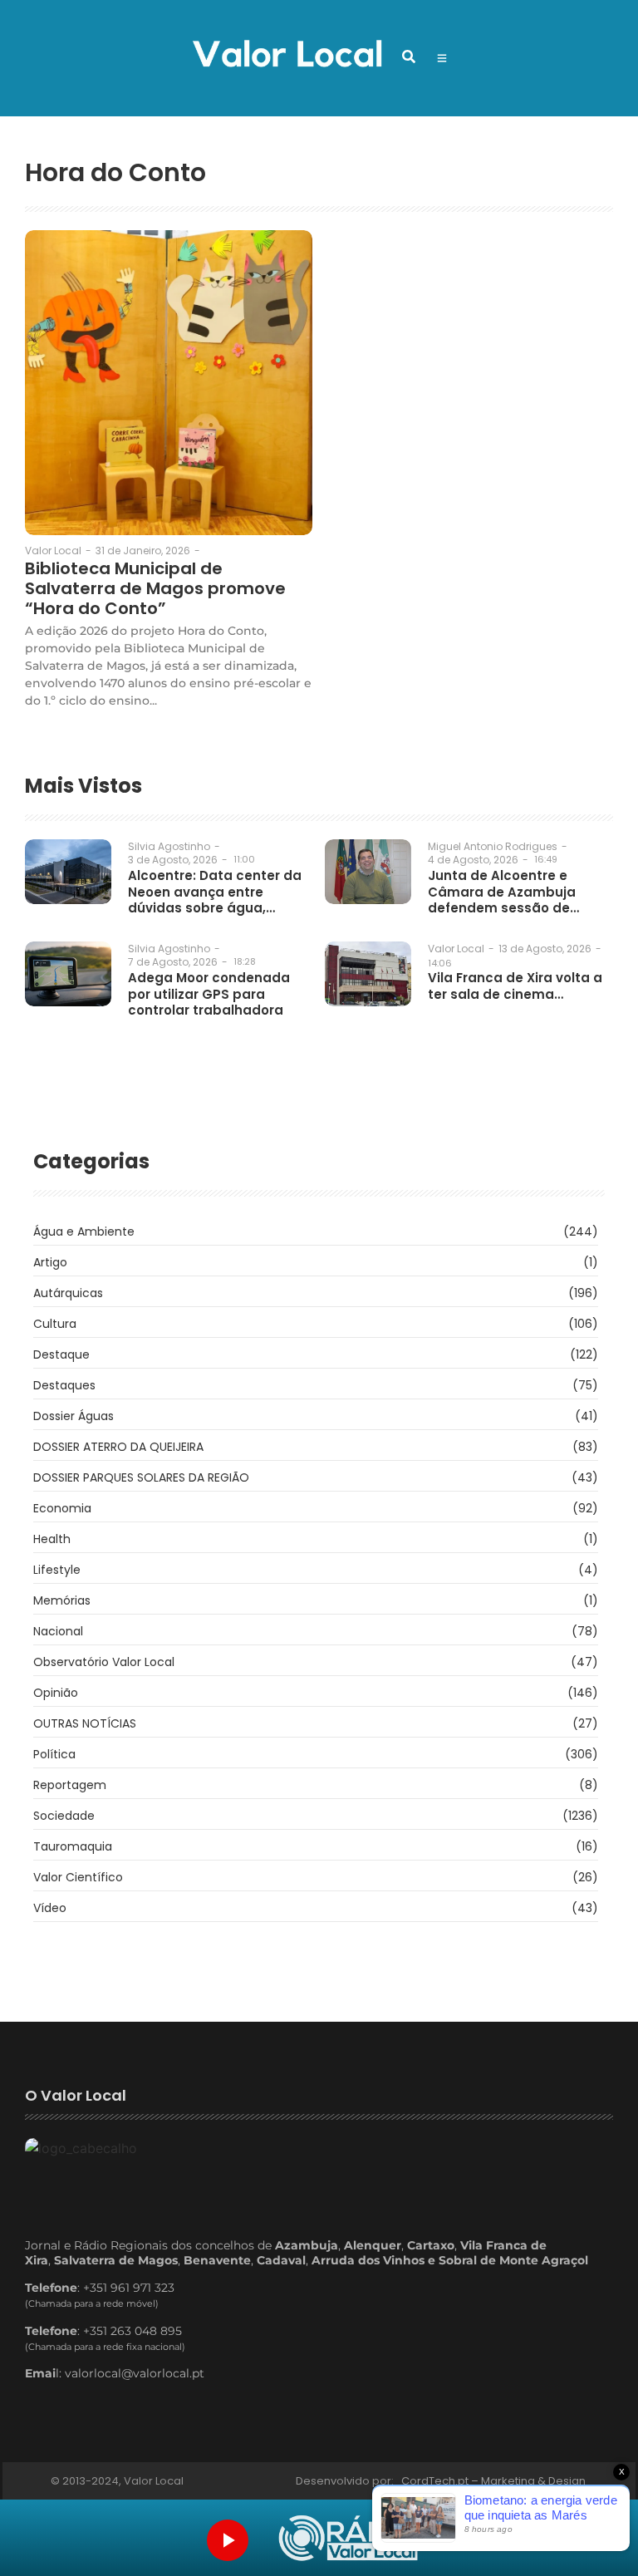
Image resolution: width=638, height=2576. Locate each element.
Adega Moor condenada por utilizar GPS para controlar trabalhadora (209, 994)
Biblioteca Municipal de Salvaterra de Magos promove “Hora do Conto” (155, 588)
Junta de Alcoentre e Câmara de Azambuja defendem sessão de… (503, 892)
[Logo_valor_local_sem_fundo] (287, 56)
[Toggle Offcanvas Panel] (442, 58)
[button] (409, 57)
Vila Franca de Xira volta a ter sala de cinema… (515, 986)
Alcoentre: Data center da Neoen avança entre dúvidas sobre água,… (215, 892)
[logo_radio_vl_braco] (348, 2538)
